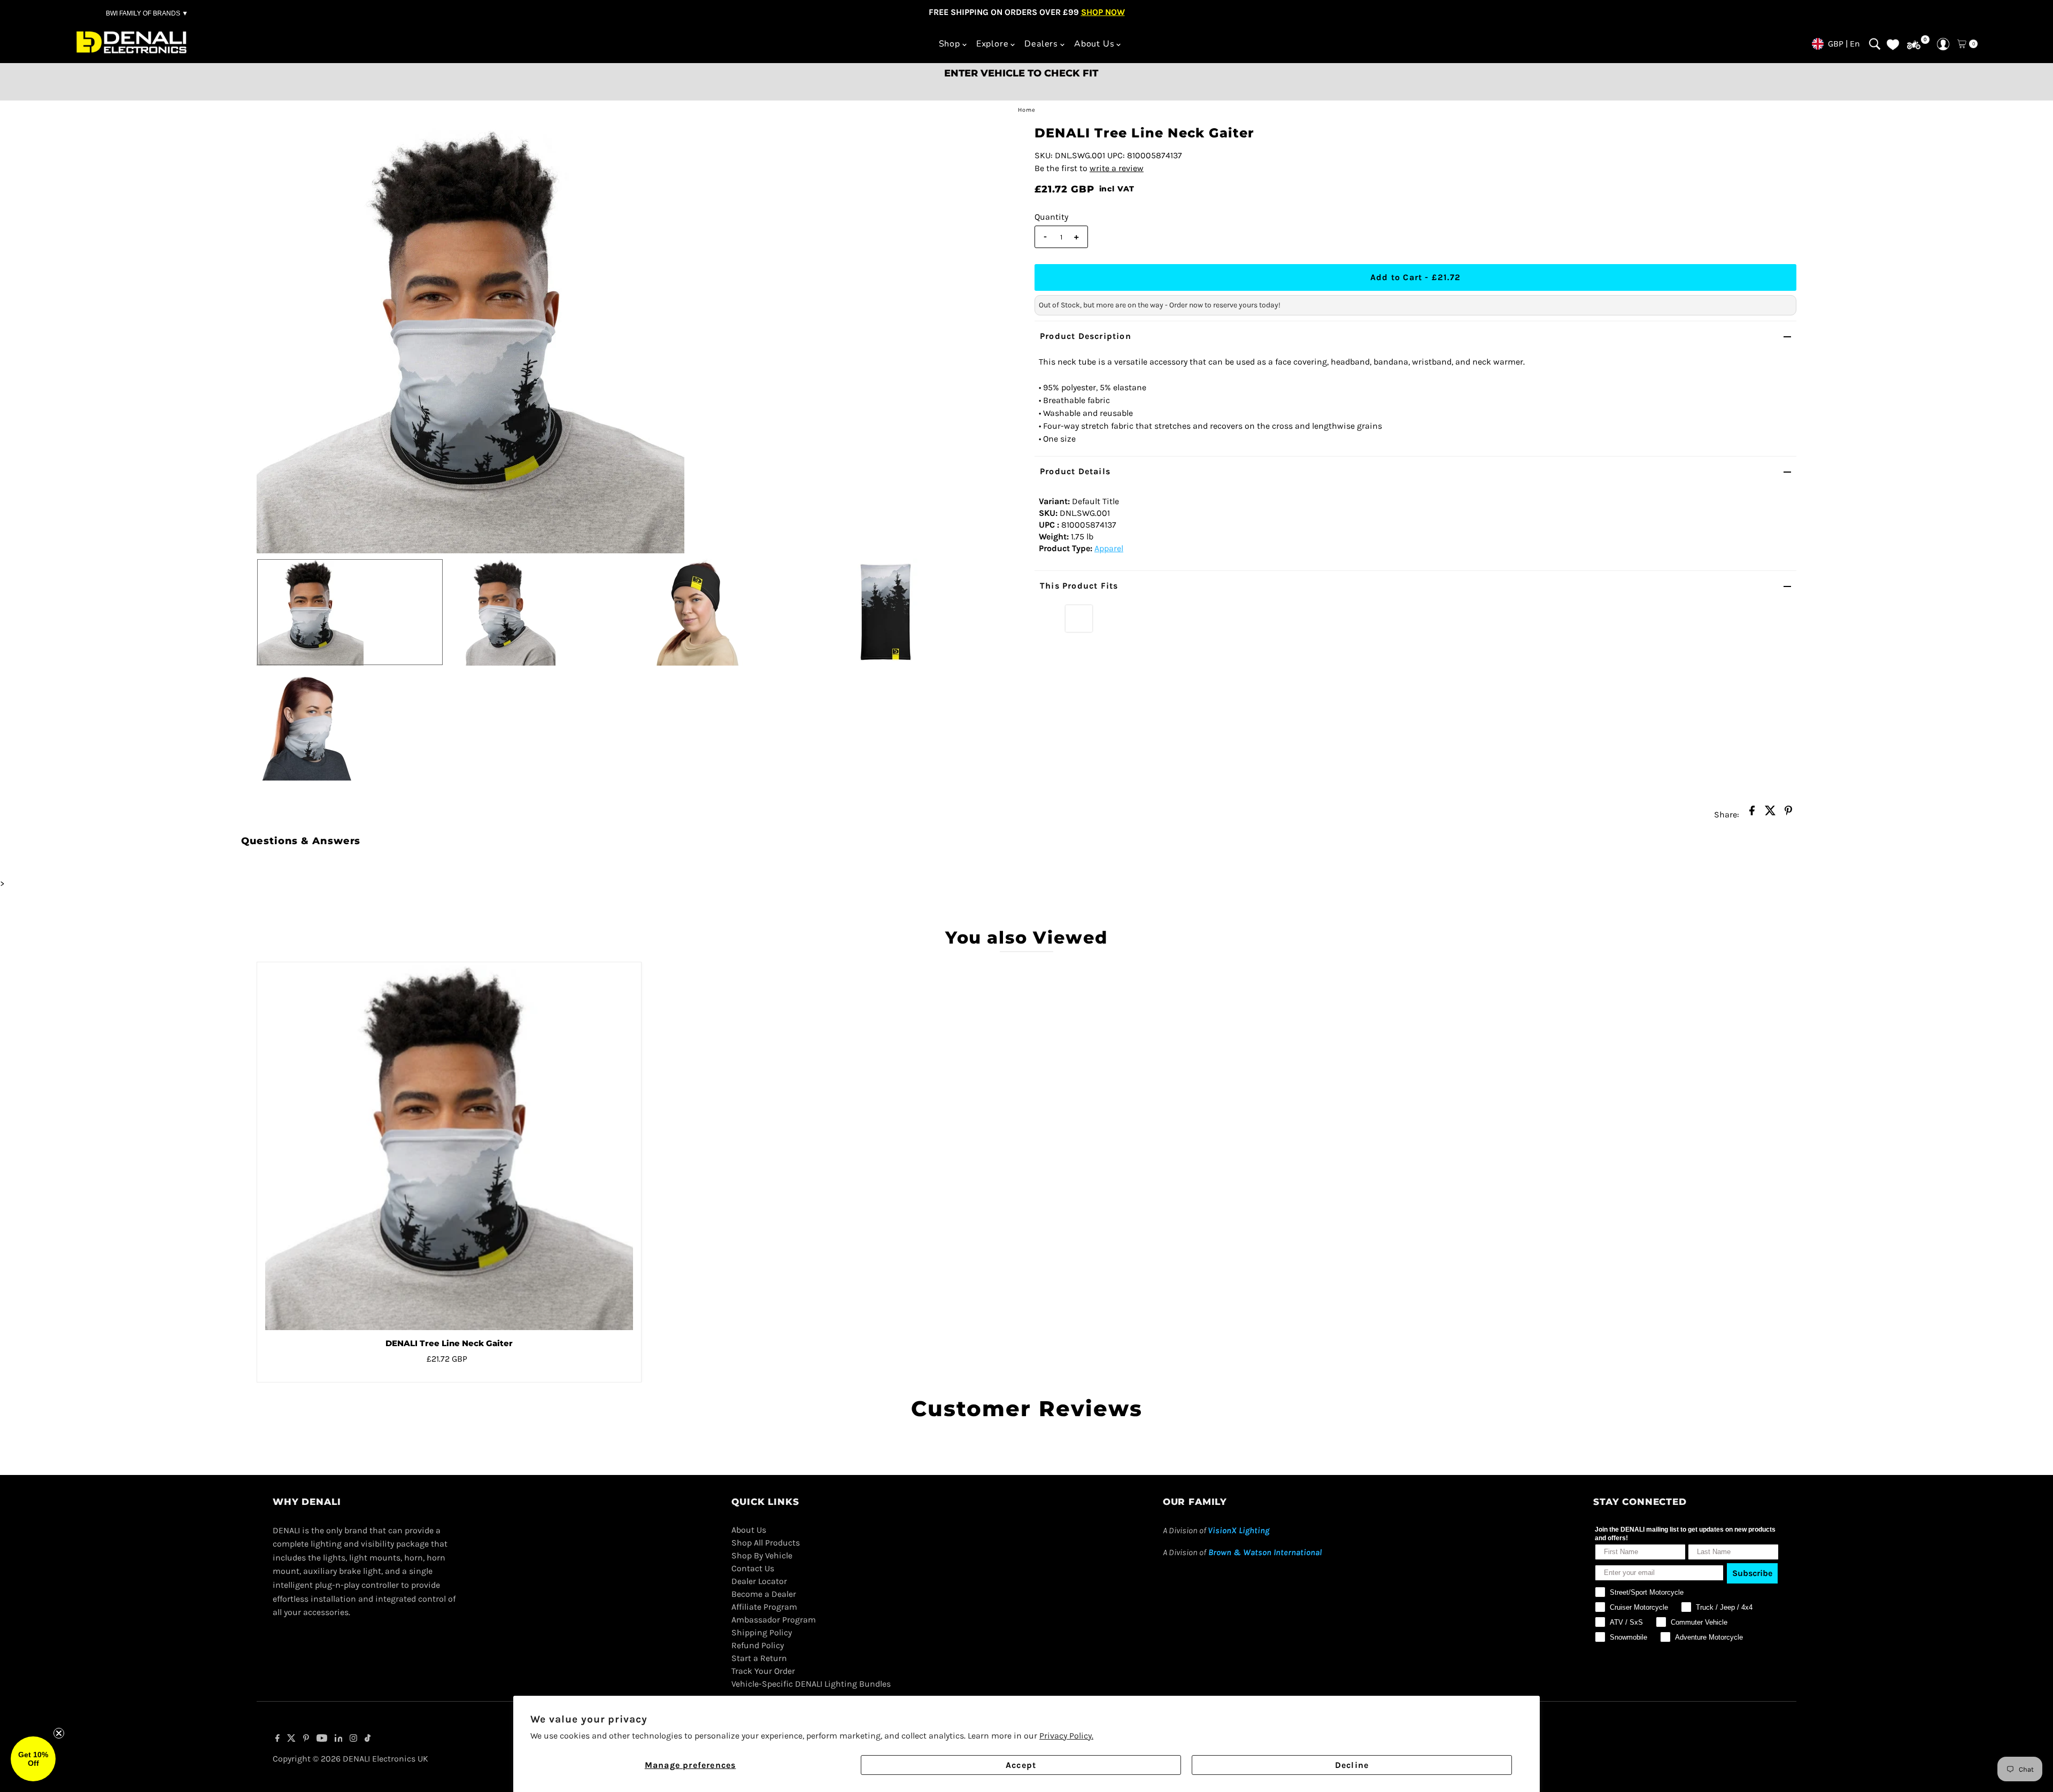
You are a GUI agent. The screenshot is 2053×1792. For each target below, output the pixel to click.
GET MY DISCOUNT (1026, 992)
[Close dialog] (1173, 826)
